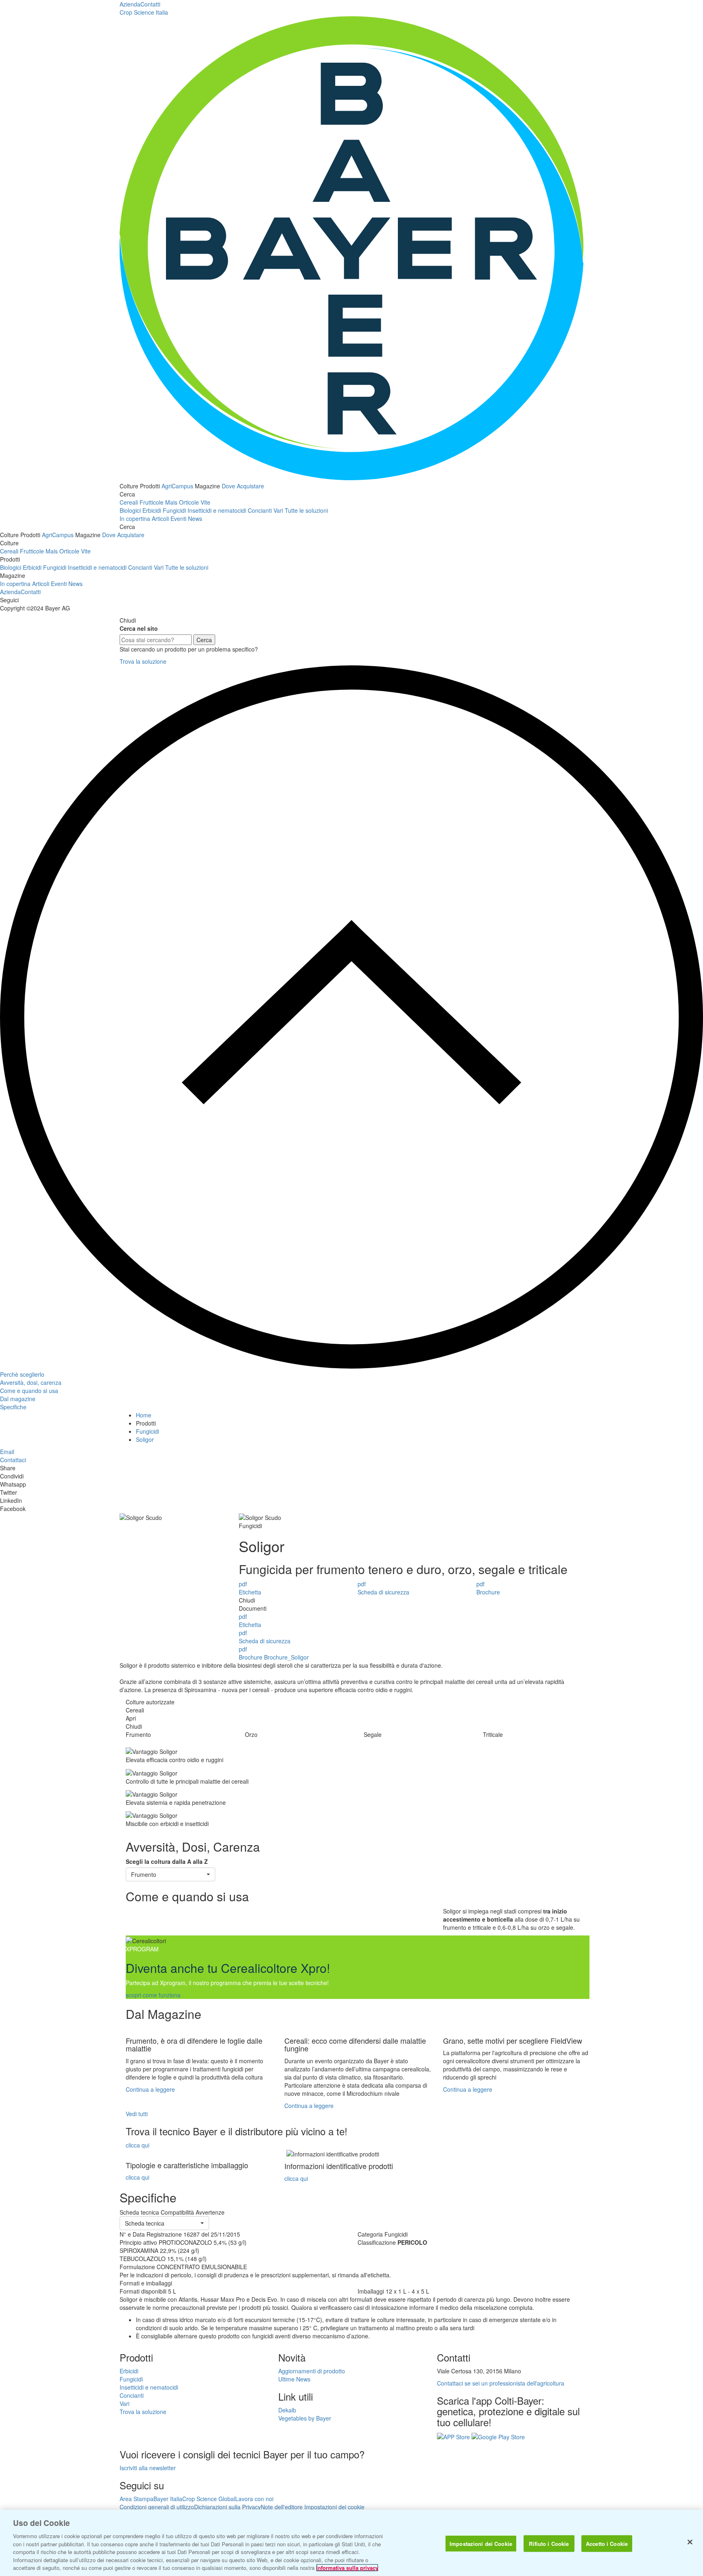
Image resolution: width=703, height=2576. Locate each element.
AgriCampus (177, 486)
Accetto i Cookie (607, 2543)
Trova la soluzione (143, 661)
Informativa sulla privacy (347, 2568)
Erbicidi (152, 510)
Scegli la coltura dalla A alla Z (167, 1861)
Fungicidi (174, 510)
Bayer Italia (168, 2499)
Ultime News (294, 2379)
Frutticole (152, 502)
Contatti (150, 4)
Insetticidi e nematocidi (217, 510)
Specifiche (13, 1407)
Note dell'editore (282, 2507)
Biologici (130, 510)
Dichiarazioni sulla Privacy (227, 2507)
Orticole (189, 502)
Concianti (260, 510)
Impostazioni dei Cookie (481, 2543)
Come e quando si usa (29, 1391)
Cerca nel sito (139, 628)
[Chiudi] (690, 2542)
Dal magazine (18, 1399)
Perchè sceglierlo (22, 1374)
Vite (205, 502)
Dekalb (287, 2410)
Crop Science (144, 12)
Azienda (130, 4)
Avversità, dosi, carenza (31, 1382)
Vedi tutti (137, 2114)
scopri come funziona (153, 1995)
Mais (171, 502)
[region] (351, 2543)
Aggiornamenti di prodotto (312, 2371)
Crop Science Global (209, 2499)
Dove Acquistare (243, 486)
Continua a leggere (150, 2089)
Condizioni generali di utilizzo (157, 2507)
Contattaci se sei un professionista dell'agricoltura (501, 2383)
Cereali (129, 502)
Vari (278, 510)
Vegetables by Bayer (305, 2418)
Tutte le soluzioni (306, 510)
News (195, 518)
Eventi (178, 518)
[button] (170, 1874)
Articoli (160, 518)
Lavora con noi (254, 2499)
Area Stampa (136, 2499)
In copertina (135, 518)
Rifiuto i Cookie (549, 2543)
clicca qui (138, 2145)
